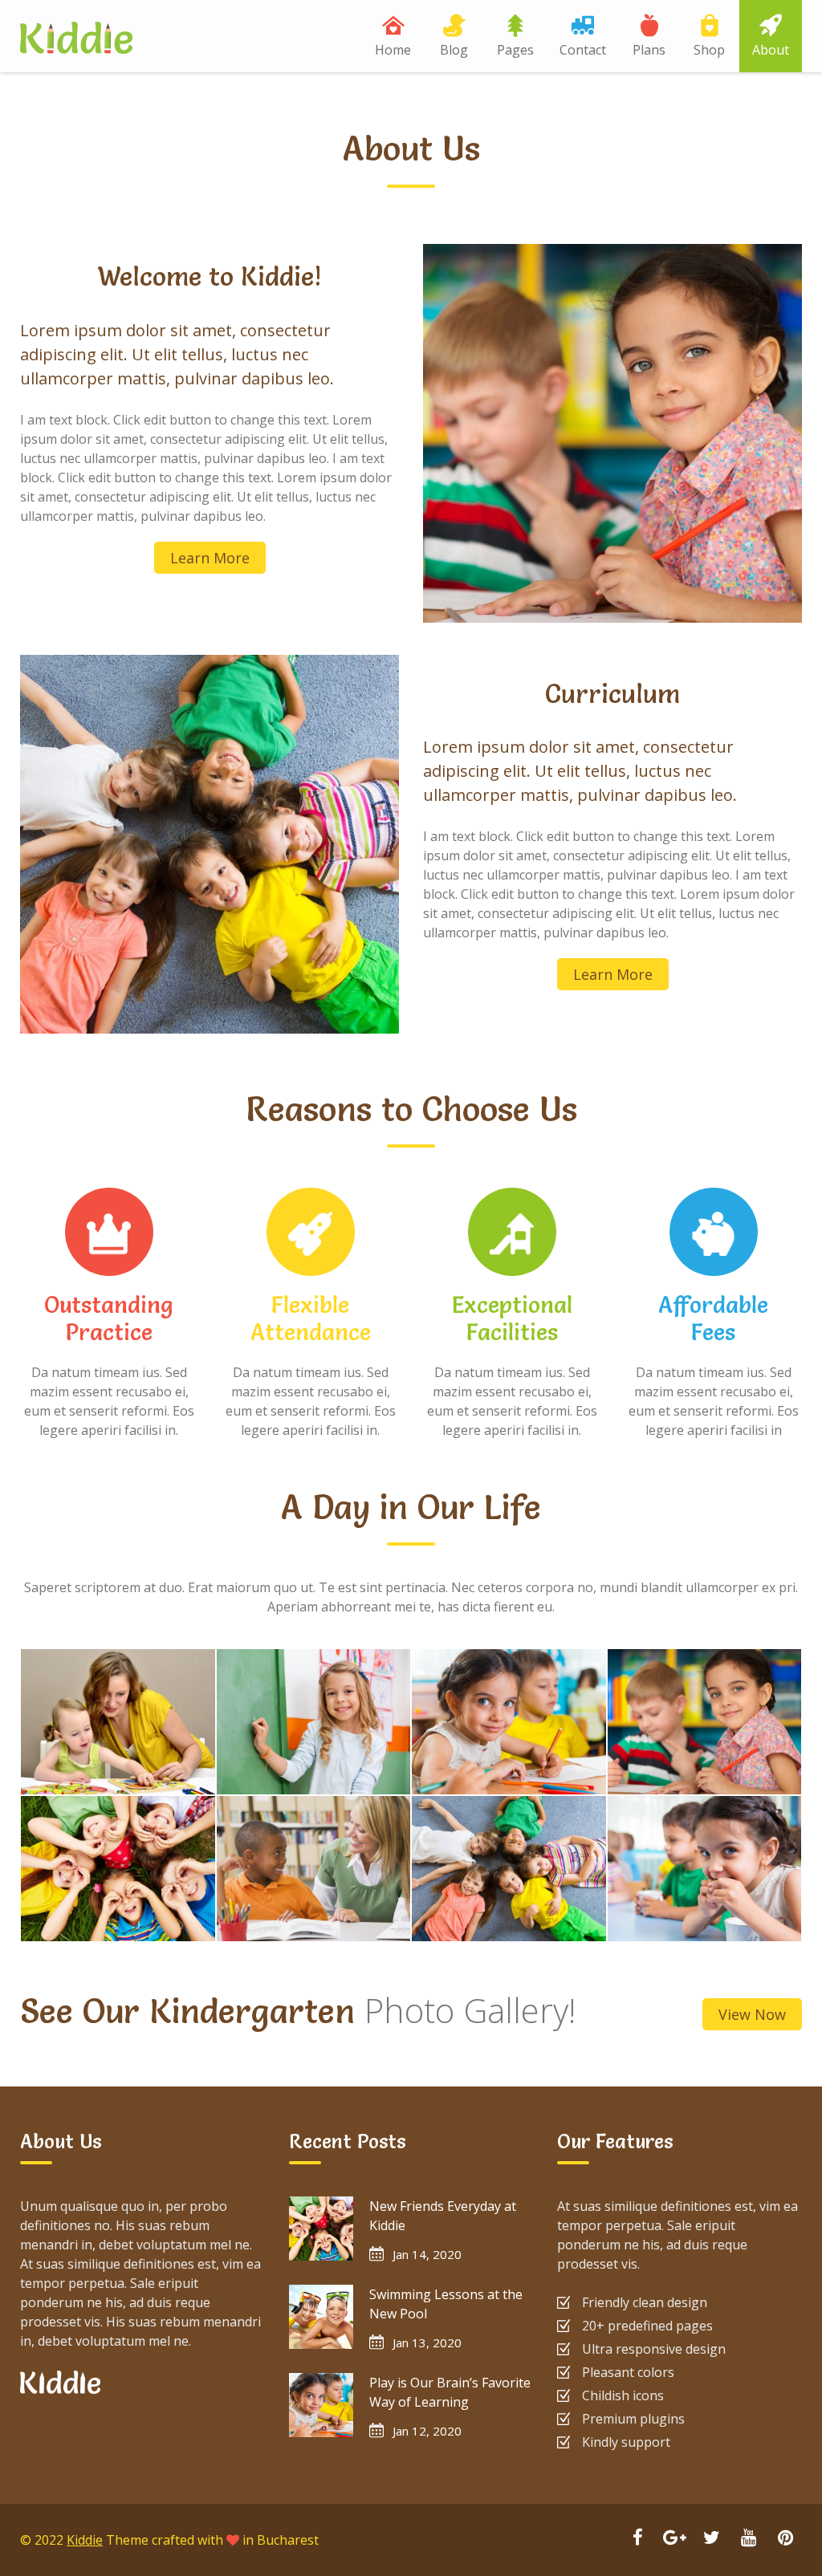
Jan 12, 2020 (427, 2431)
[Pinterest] (785, 2539)
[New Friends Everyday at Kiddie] (321, 2229)
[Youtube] (748, 2539)
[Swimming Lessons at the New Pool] (321, 2317)
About (771, 50)
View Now (752, 2014)
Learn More (210, 558)
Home (393, 50)
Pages (515, 50)
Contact (583, 50)
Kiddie (85, 2540)
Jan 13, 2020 (427, 2342)
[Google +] (674, 2539)
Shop (709, 50)
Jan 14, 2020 (427, 2254)
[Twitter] (711, 2539)
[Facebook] (637, 2539)
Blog (454, 50)
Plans (649, 50)
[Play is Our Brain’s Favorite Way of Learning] (321, 2405)
